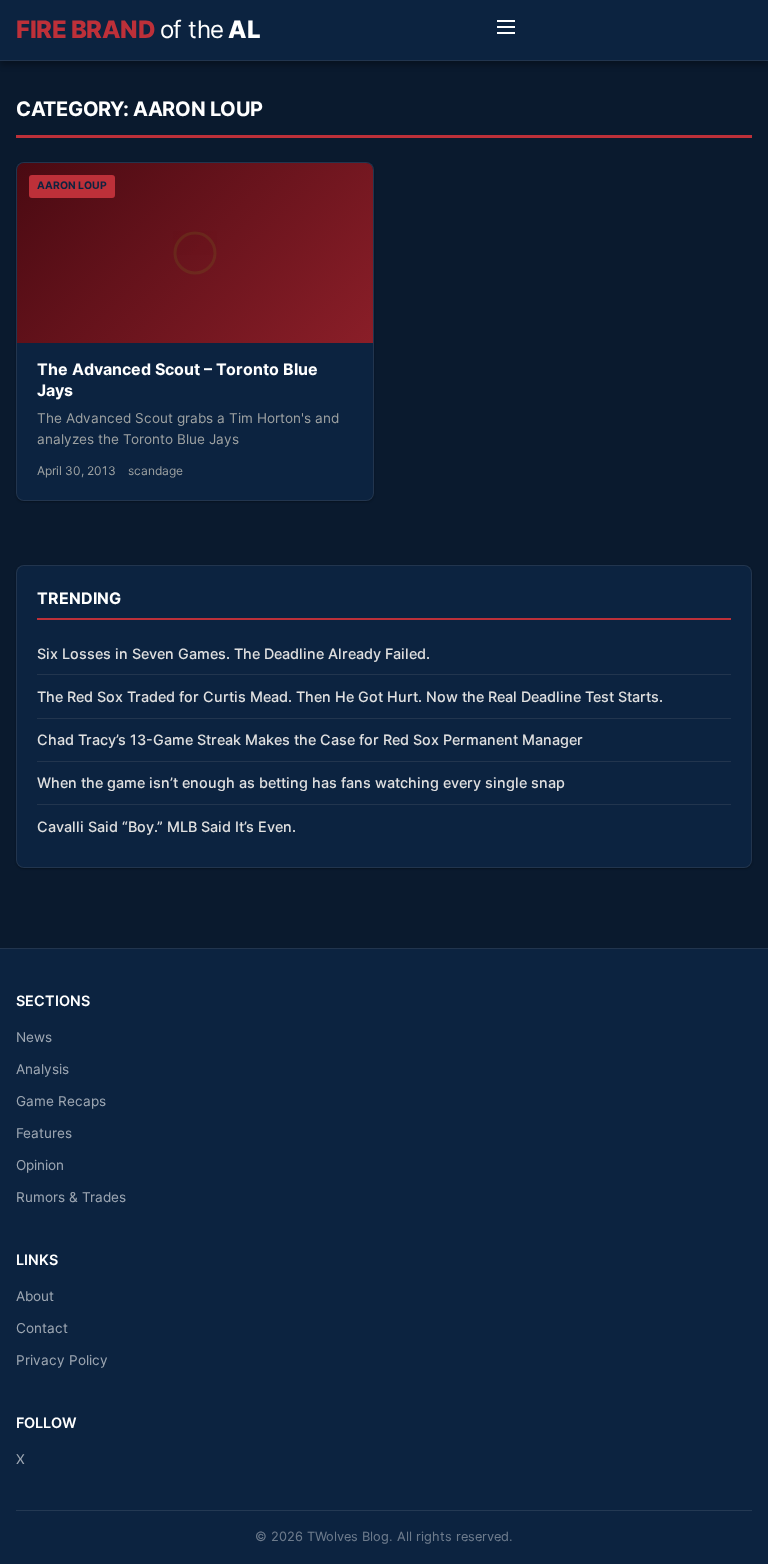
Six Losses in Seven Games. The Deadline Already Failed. (233, 653)
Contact (42, 1328)
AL (138, 29)
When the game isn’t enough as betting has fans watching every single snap (301, 782)
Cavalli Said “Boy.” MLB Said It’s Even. (166, 826)
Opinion (40, 1165)
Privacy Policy (62, 1360)
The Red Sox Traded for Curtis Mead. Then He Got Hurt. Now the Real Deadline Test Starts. (350, 696)
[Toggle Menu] (506, 30)
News (34, 1037)
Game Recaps (61, 1101)
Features (44, 1133)
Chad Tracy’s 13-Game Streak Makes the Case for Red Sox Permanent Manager (310, 739)
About (35, 1296)
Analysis (42, 1069)
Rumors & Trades (71, 1197)
